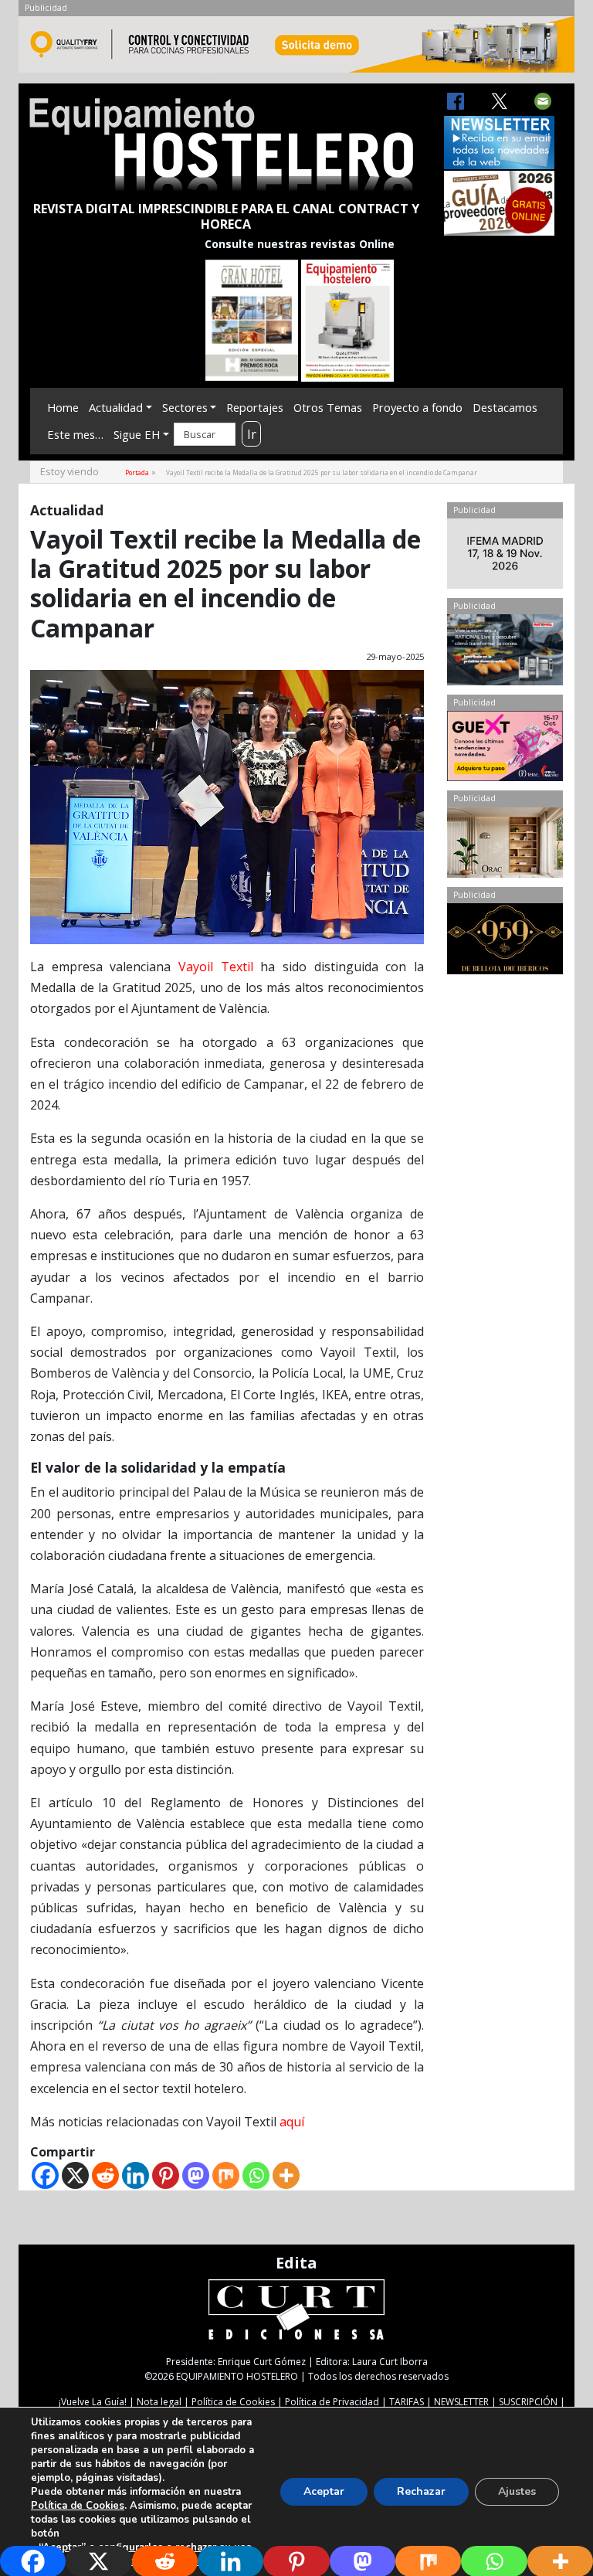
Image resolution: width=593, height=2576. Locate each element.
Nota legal (159, 2402)
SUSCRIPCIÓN (528, 2402)
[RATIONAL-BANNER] (505, 653)
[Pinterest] (166, 2175)
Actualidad (116, 407)
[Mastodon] (196, 2175)
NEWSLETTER (461, 2402)
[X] (75, 2175)
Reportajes (255, 407)
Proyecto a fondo (417, 407)
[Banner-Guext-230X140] (505, 749)
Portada (137, 472)
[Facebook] (45, 2175)
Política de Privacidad (332, 2402)
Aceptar (324, 2491)
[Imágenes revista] (296, 49)
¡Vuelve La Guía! (93, 2402)
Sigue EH (137, 434)
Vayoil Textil (216, 967)
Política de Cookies (233, 2402)
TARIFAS (407, 2402)
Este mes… (75, 434)
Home (63, 407)
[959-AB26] (505, 942)
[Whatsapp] (256, 2175)
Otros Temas (328, 407)
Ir (252, 434)
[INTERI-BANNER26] (505, 557)
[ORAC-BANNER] (505, 846)
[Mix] (226, 2175)
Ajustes (517, 2491)
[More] (286, 2175)
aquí (292, 2122)
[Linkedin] (136, 2175)
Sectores (185, 407)
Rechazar (421, 2491)
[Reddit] (105, 2175)
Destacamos (505, 407)
